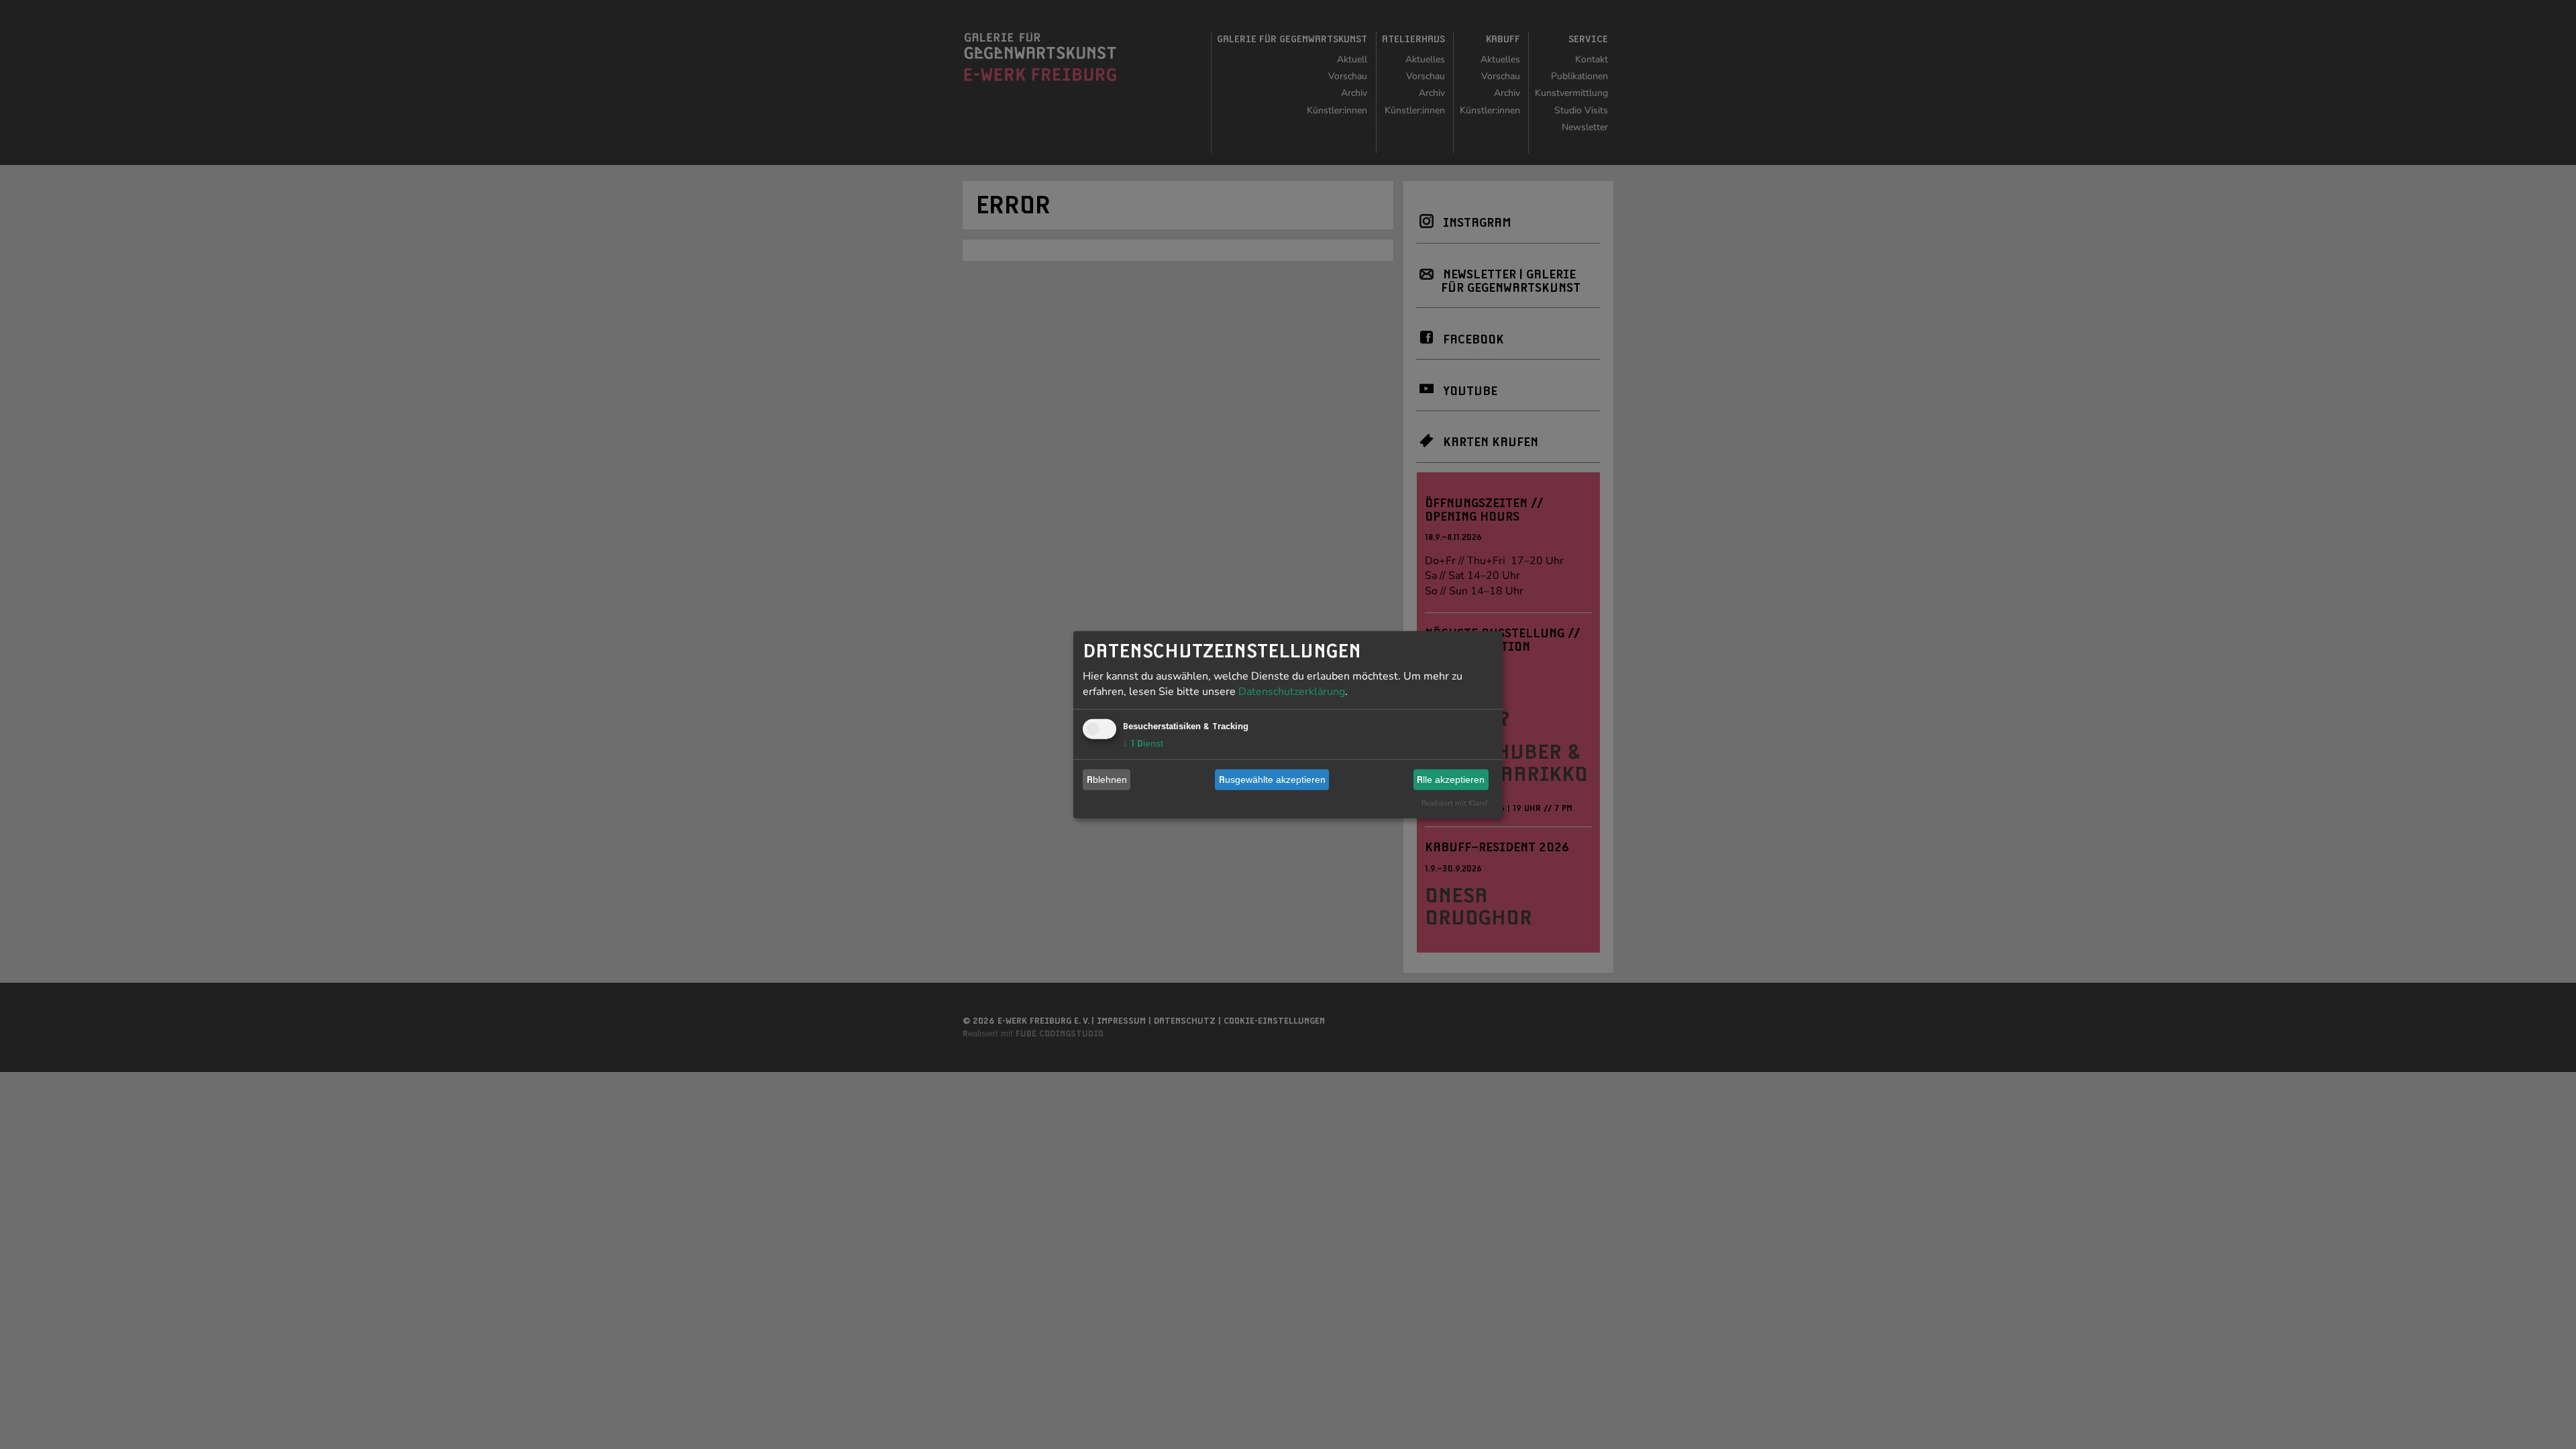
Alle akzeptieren (1451, 780)
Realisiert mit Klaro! (1455, 803)
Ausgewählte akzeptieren (1272, 780)
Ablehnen (1107, 780)
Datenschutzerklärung (1292, 691)
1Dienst (1143, 743)
